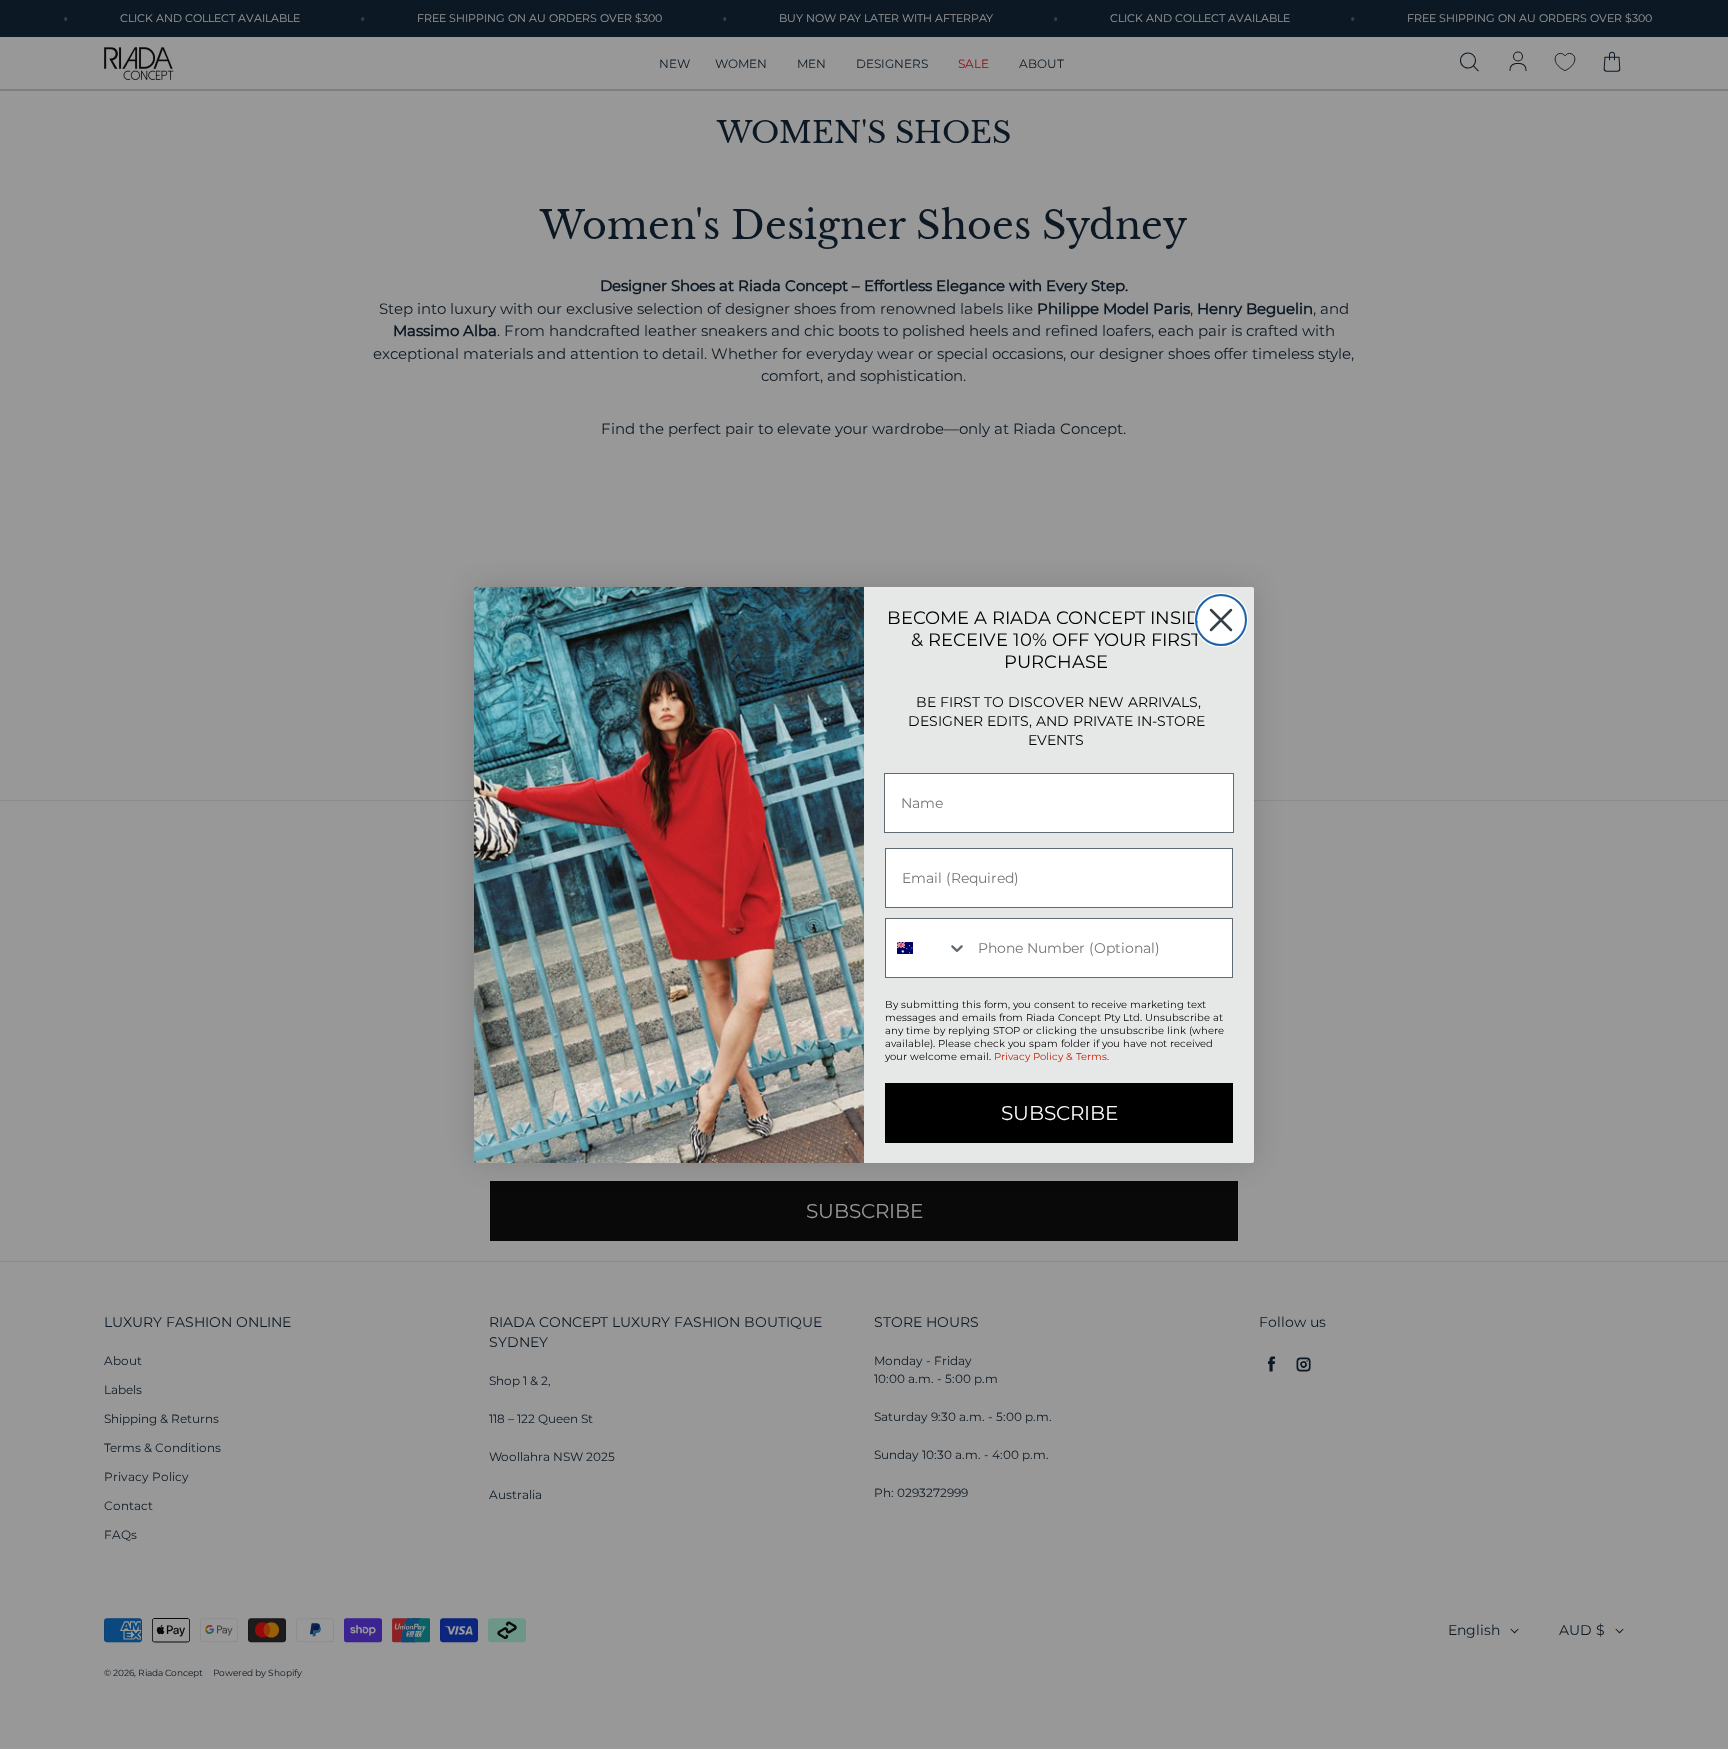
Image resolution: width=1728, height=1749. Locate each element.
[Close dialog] (1221, 620)
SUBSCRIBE (1059, 1113)
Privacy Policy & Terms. (1051, 1056)
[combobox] (927, 948)
